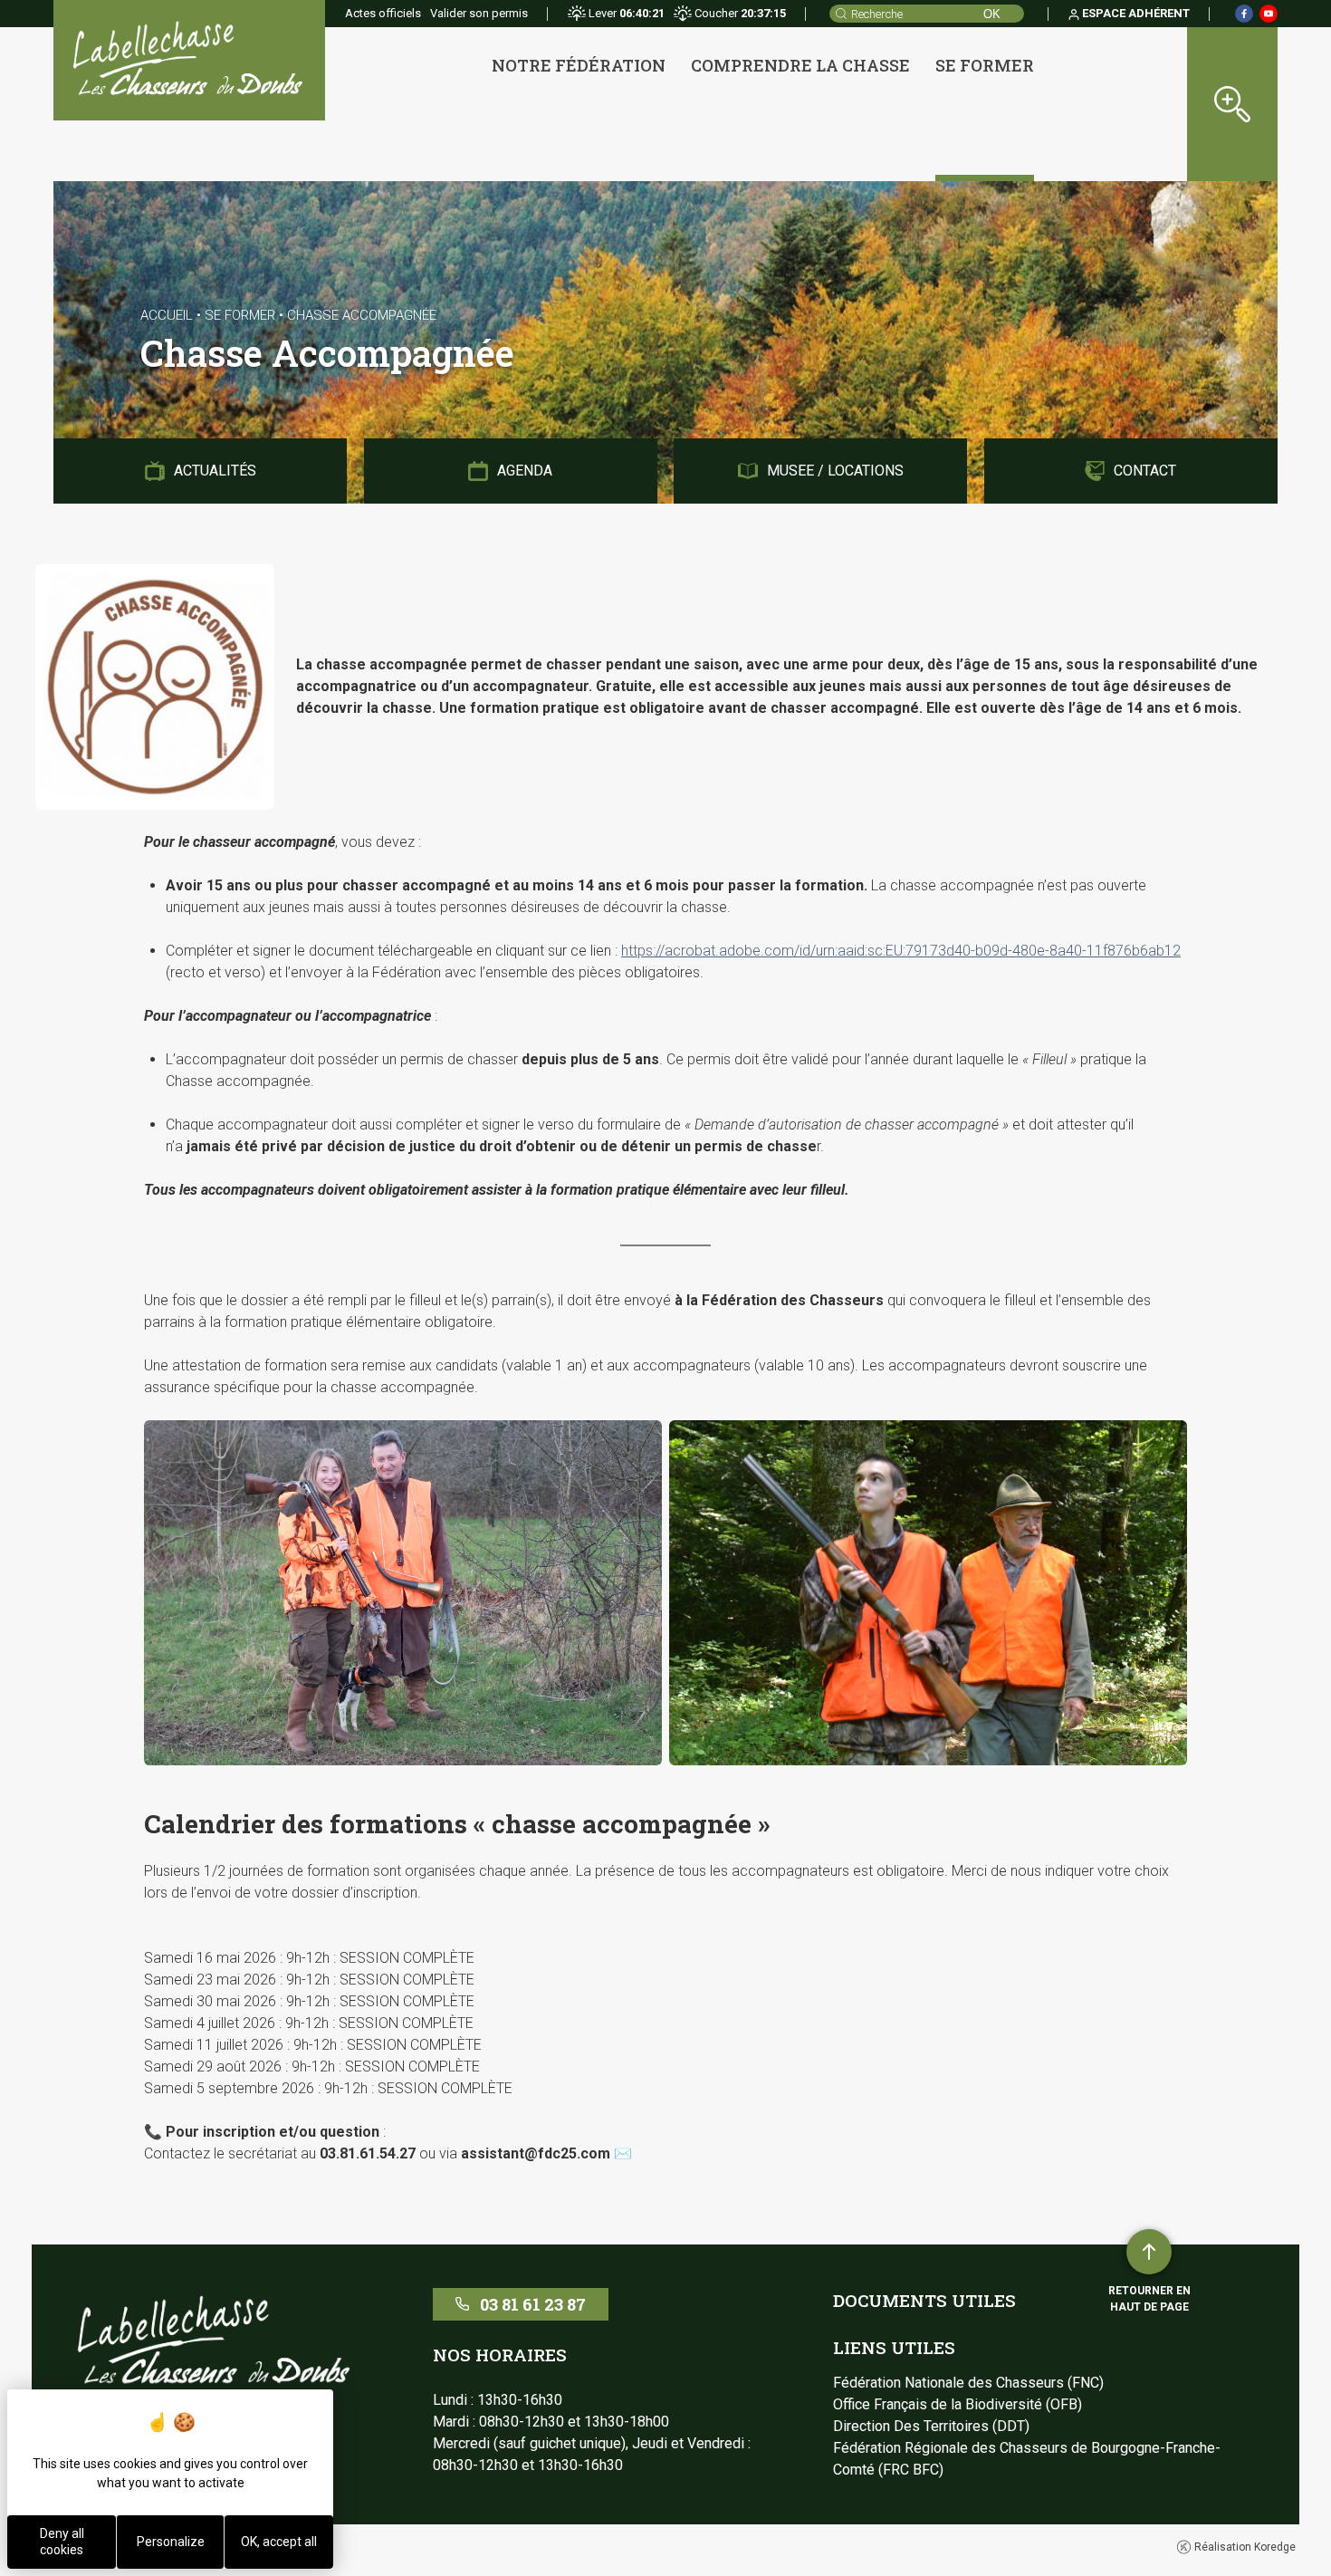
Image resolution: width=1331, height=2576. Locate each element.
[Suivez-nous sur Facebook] (1244, 14)
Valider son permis (479, 13)
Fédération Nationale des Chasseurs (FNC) (968, 2383)
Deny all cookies (62, 2542)
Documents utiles (924, 2300)
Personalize (171, 2542)
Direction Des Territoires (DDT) (931, 2426)
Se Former (985, 65)
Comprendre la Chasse (800, 65)
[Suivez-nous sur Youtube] (1269, 14)
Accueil (167, 315)
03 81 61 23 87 (533, 2304)
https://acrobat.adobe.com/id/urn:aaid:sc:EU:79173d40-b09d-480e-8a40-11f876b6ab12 (901, 951)
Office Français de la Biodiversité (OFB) (958, 2404)
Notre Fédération (579, 65)
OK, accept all (279, 2542)
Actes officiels (383, 13)
